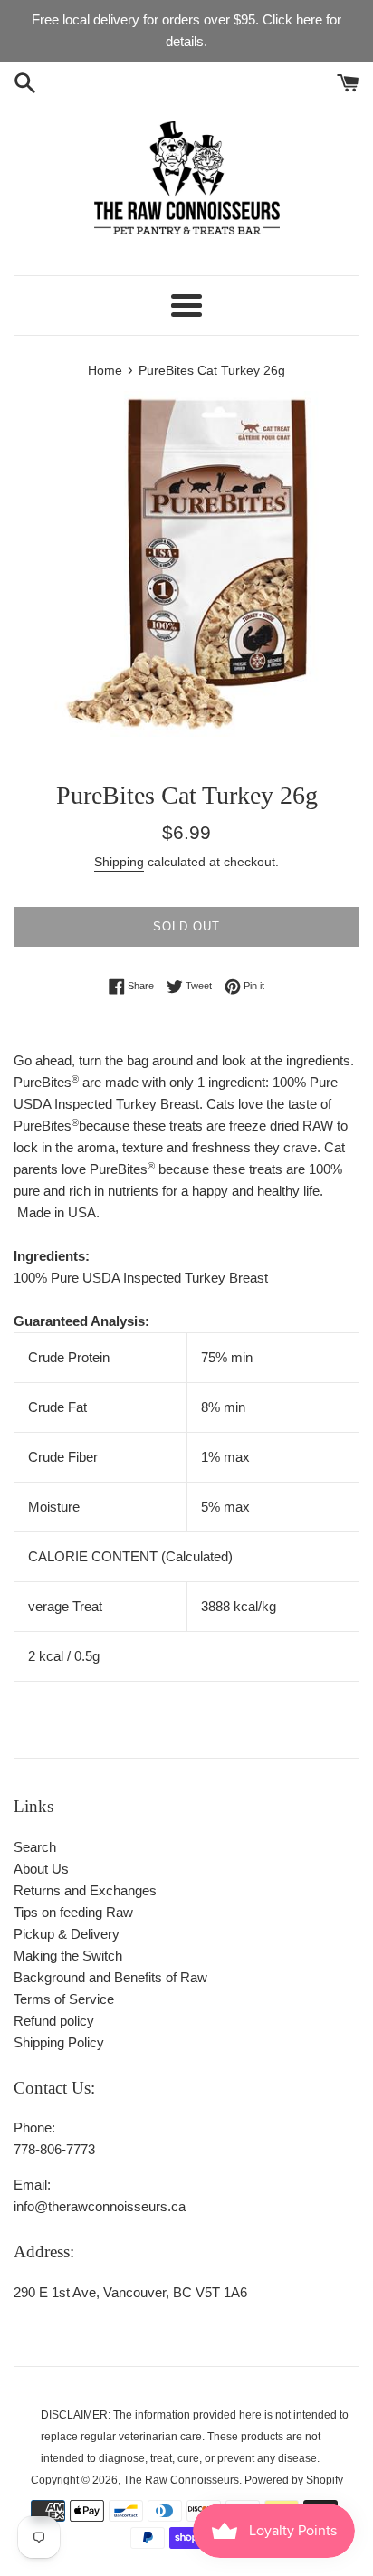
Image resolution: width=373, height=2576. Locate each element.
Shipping (119, 862)
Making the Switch (68, 1956)
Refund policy (54, 2021)
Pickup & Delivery (67, 1934)
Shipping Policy (59, 2042)
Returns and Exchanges (85, 1890)
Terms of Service (64, 1999)
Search (35, 1847)
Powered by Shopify (294, 2480)
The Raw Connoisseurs (181, 2480)
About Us (41, 1869)
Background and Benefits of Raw (110, 1977)
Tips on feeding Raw (73, 1912)
